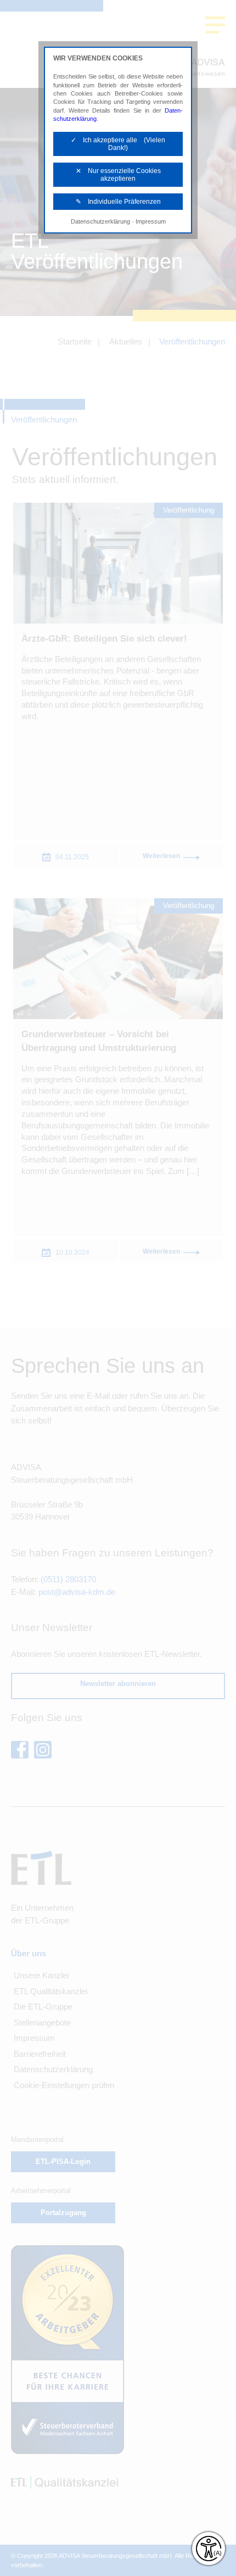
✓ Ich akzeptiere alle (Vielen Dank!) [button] (118, 144)
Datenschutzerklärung (100, 221)
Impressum (151, 221)
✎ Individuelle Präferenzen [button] (118, 202)
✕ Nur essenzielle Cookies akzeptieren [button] (118, 175)
